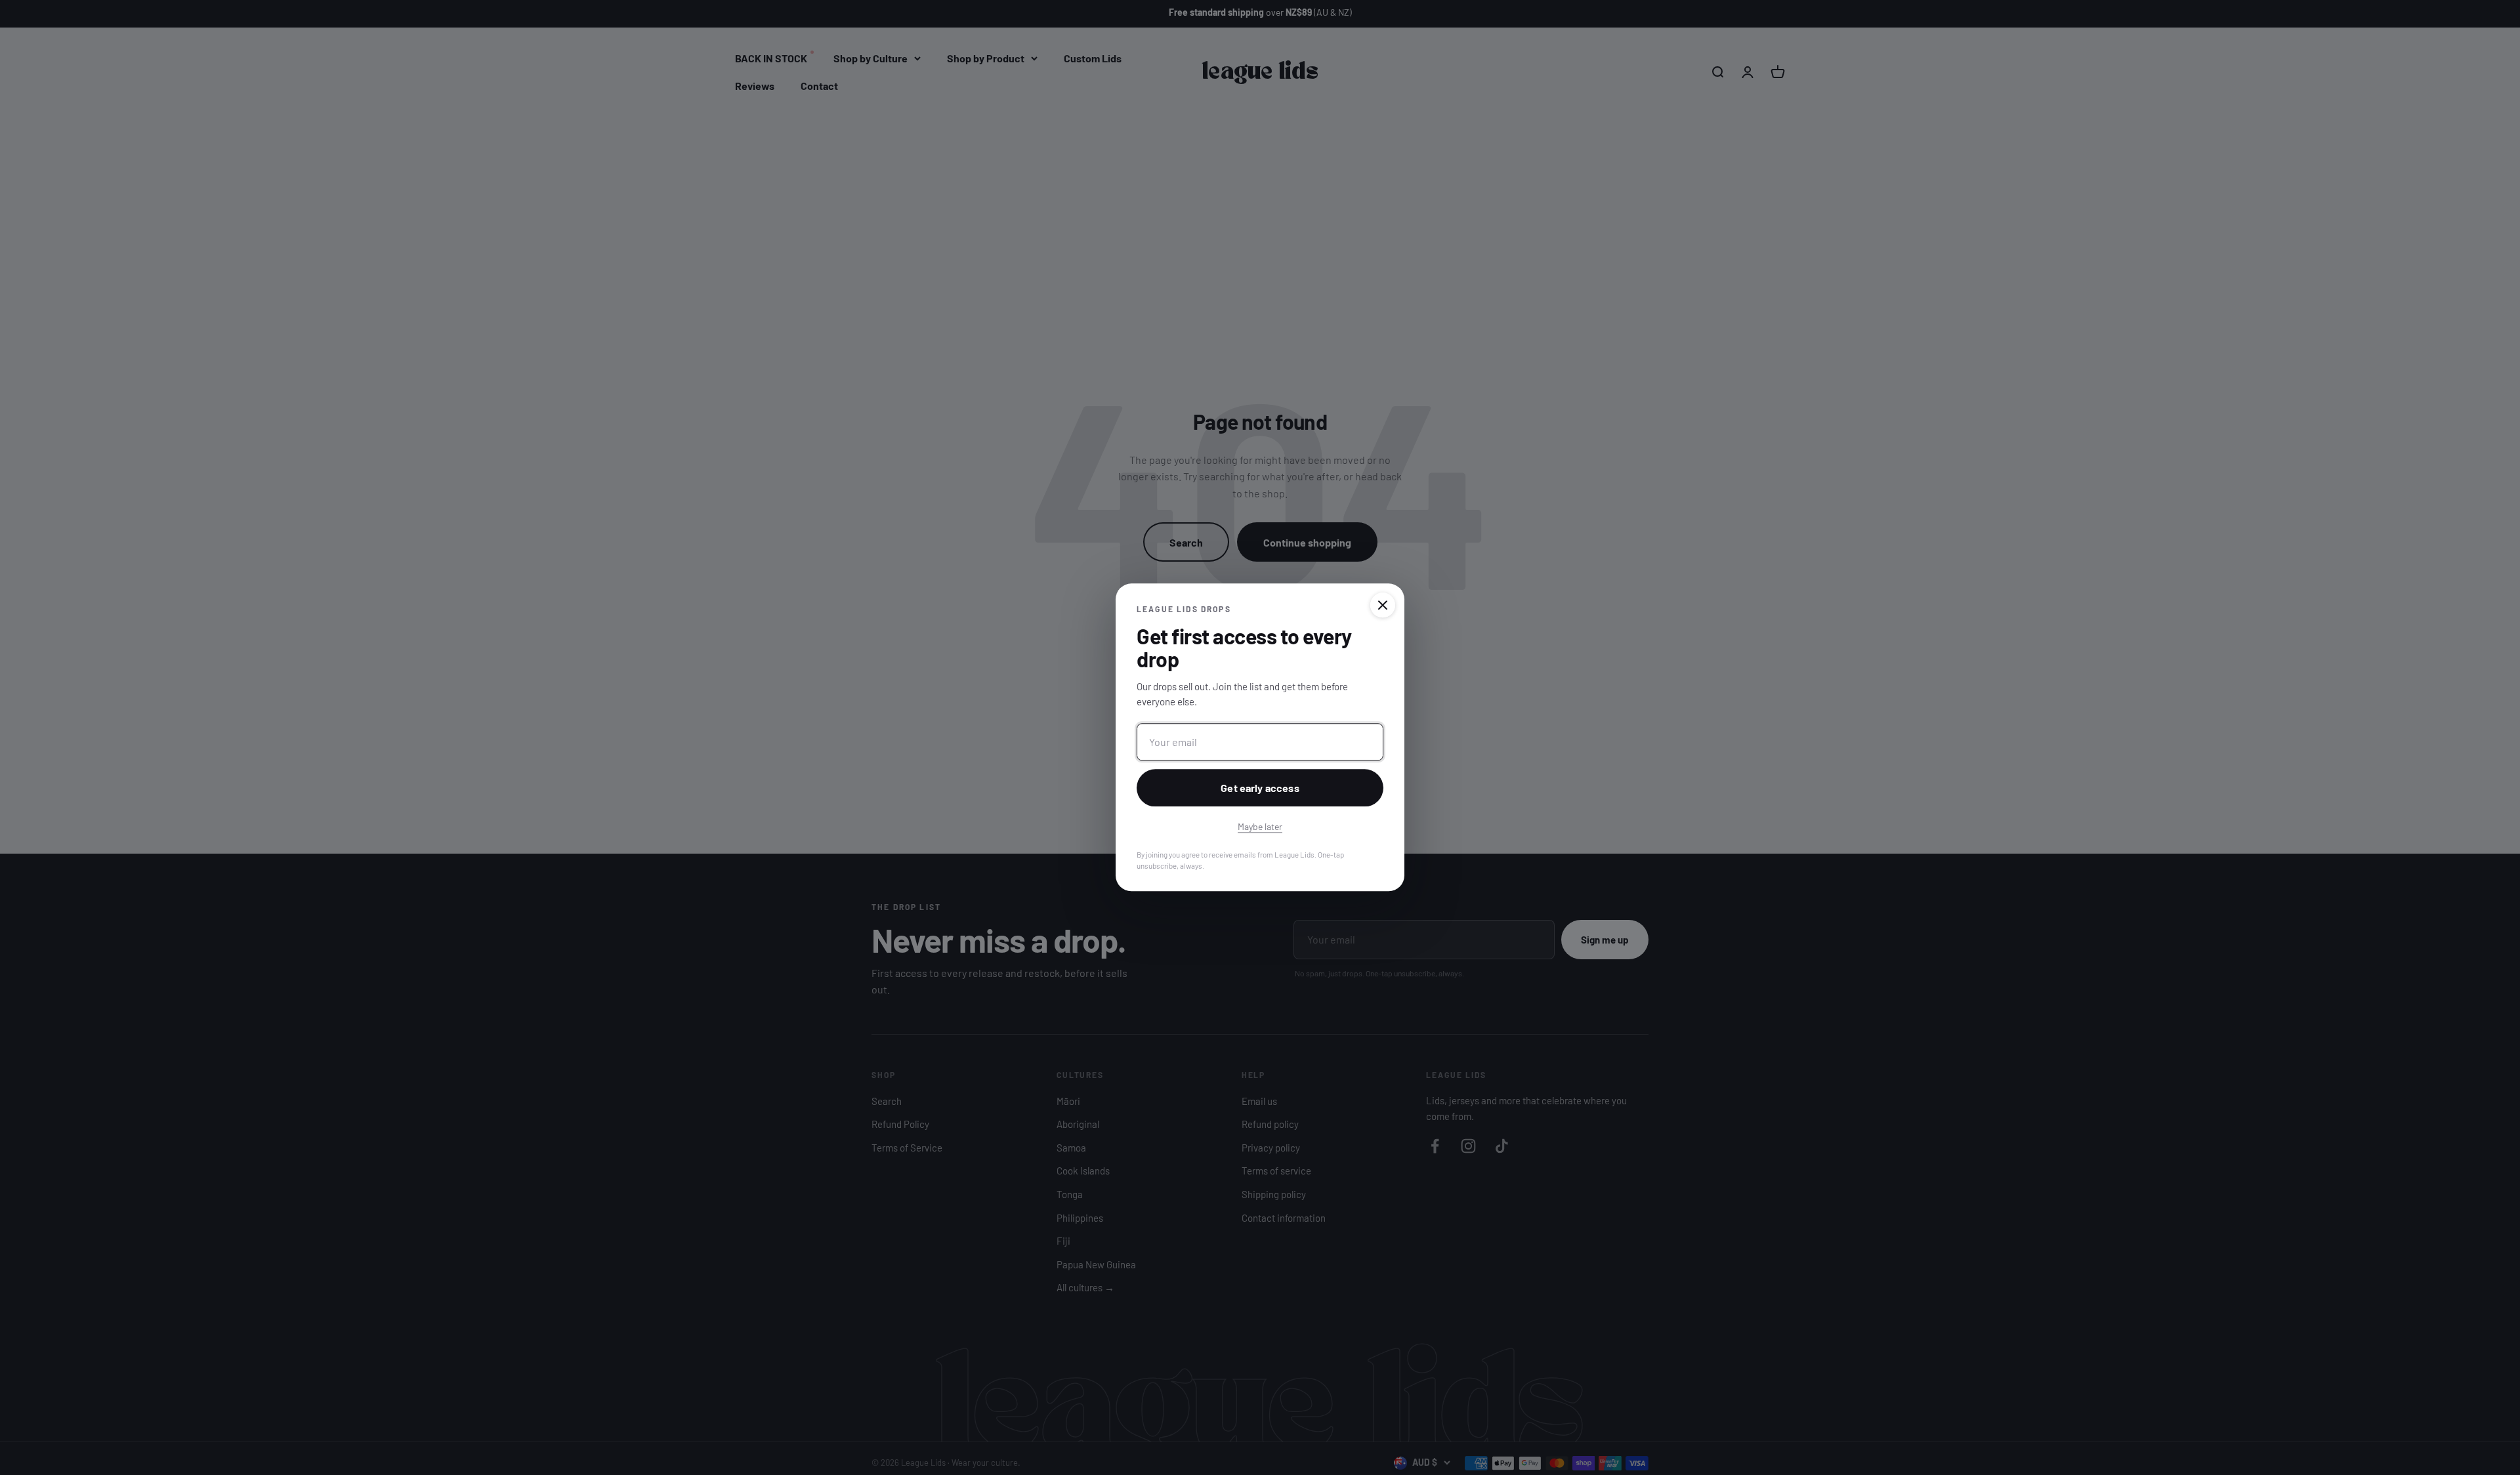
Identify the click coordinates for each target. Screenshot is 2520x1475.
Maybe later (1260, 827)
